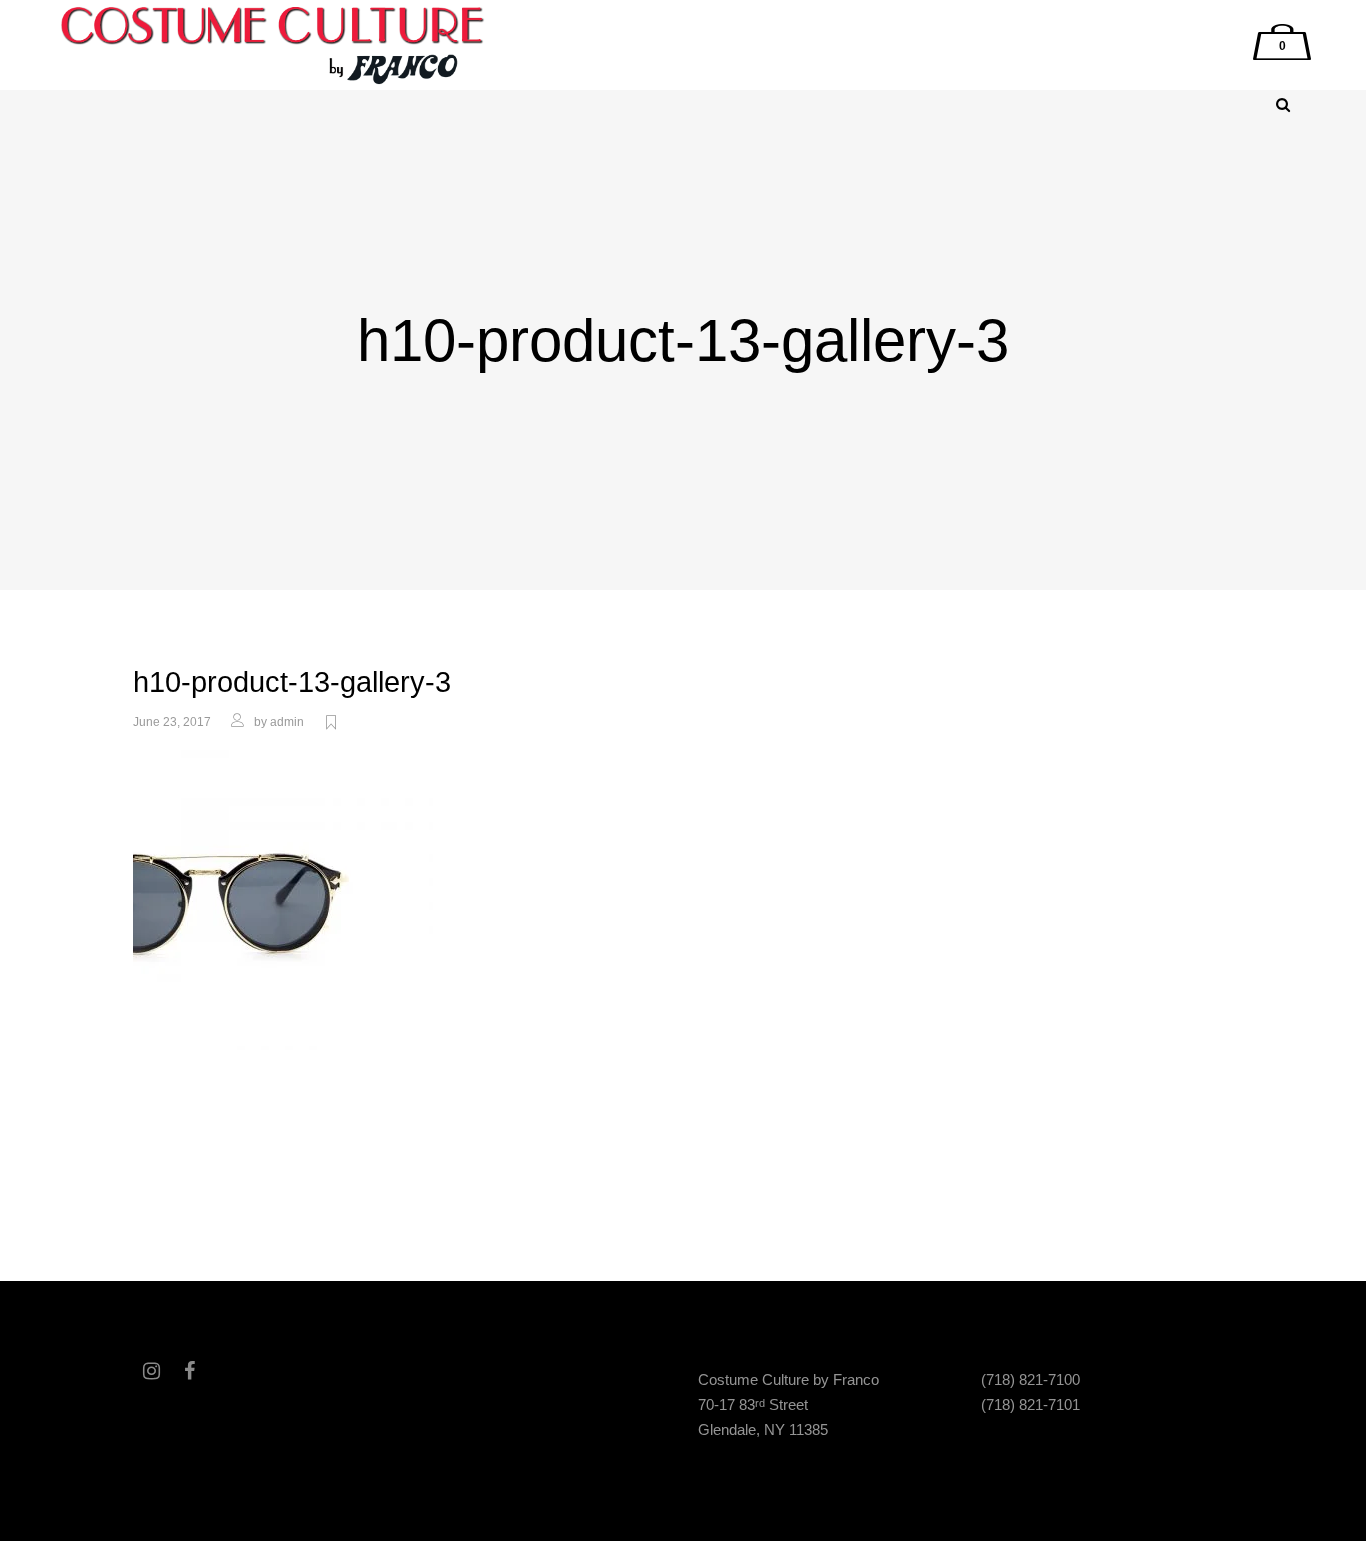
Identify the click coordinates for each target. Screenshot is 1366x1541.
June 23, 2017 (172, 722)
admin (287, 722)
